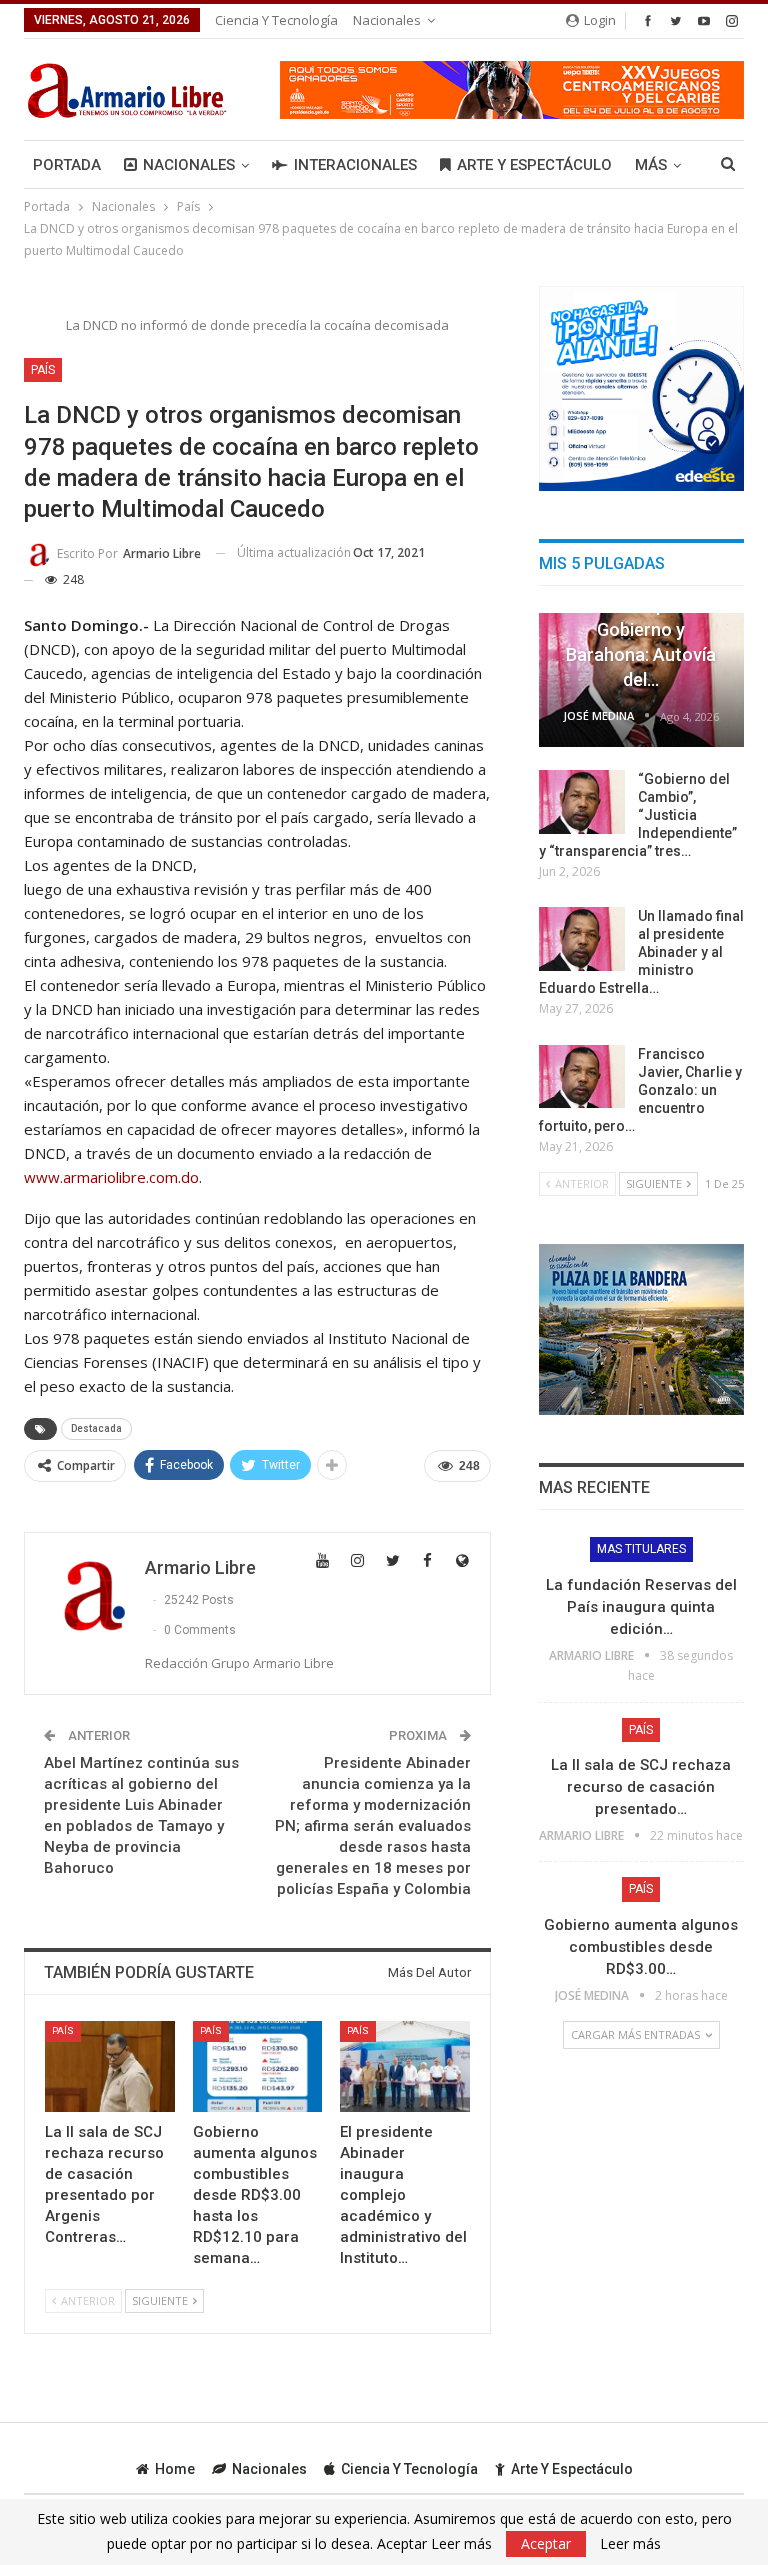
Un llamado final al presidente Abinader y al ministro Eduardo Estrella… (641, 952)
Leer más (630, 2544)
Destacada (96, 1428)
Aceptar (546, 2543)
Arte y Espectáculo (534, 165)
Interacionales (355, 165)
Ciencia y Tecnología (276, 20)
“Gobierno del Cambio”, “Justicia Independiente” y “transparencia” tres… (638, 815)
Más (651, 165)
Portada (67, 165)
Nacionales (387, 20)
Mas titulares (641, 1549)
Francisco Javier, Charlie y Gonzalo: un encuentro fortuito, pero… (640, 1090)
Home (175, 2469)
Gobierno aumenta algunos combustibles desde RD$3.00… (641, 1947)
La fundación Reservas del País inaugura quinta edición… (641, 1607)
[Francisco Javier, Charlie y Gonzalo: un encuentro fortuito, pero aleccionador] (582, 1077)
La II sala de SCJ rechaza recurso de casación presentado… (641, 1787)
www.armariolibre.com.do (111, 1177)
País (43, 370)
